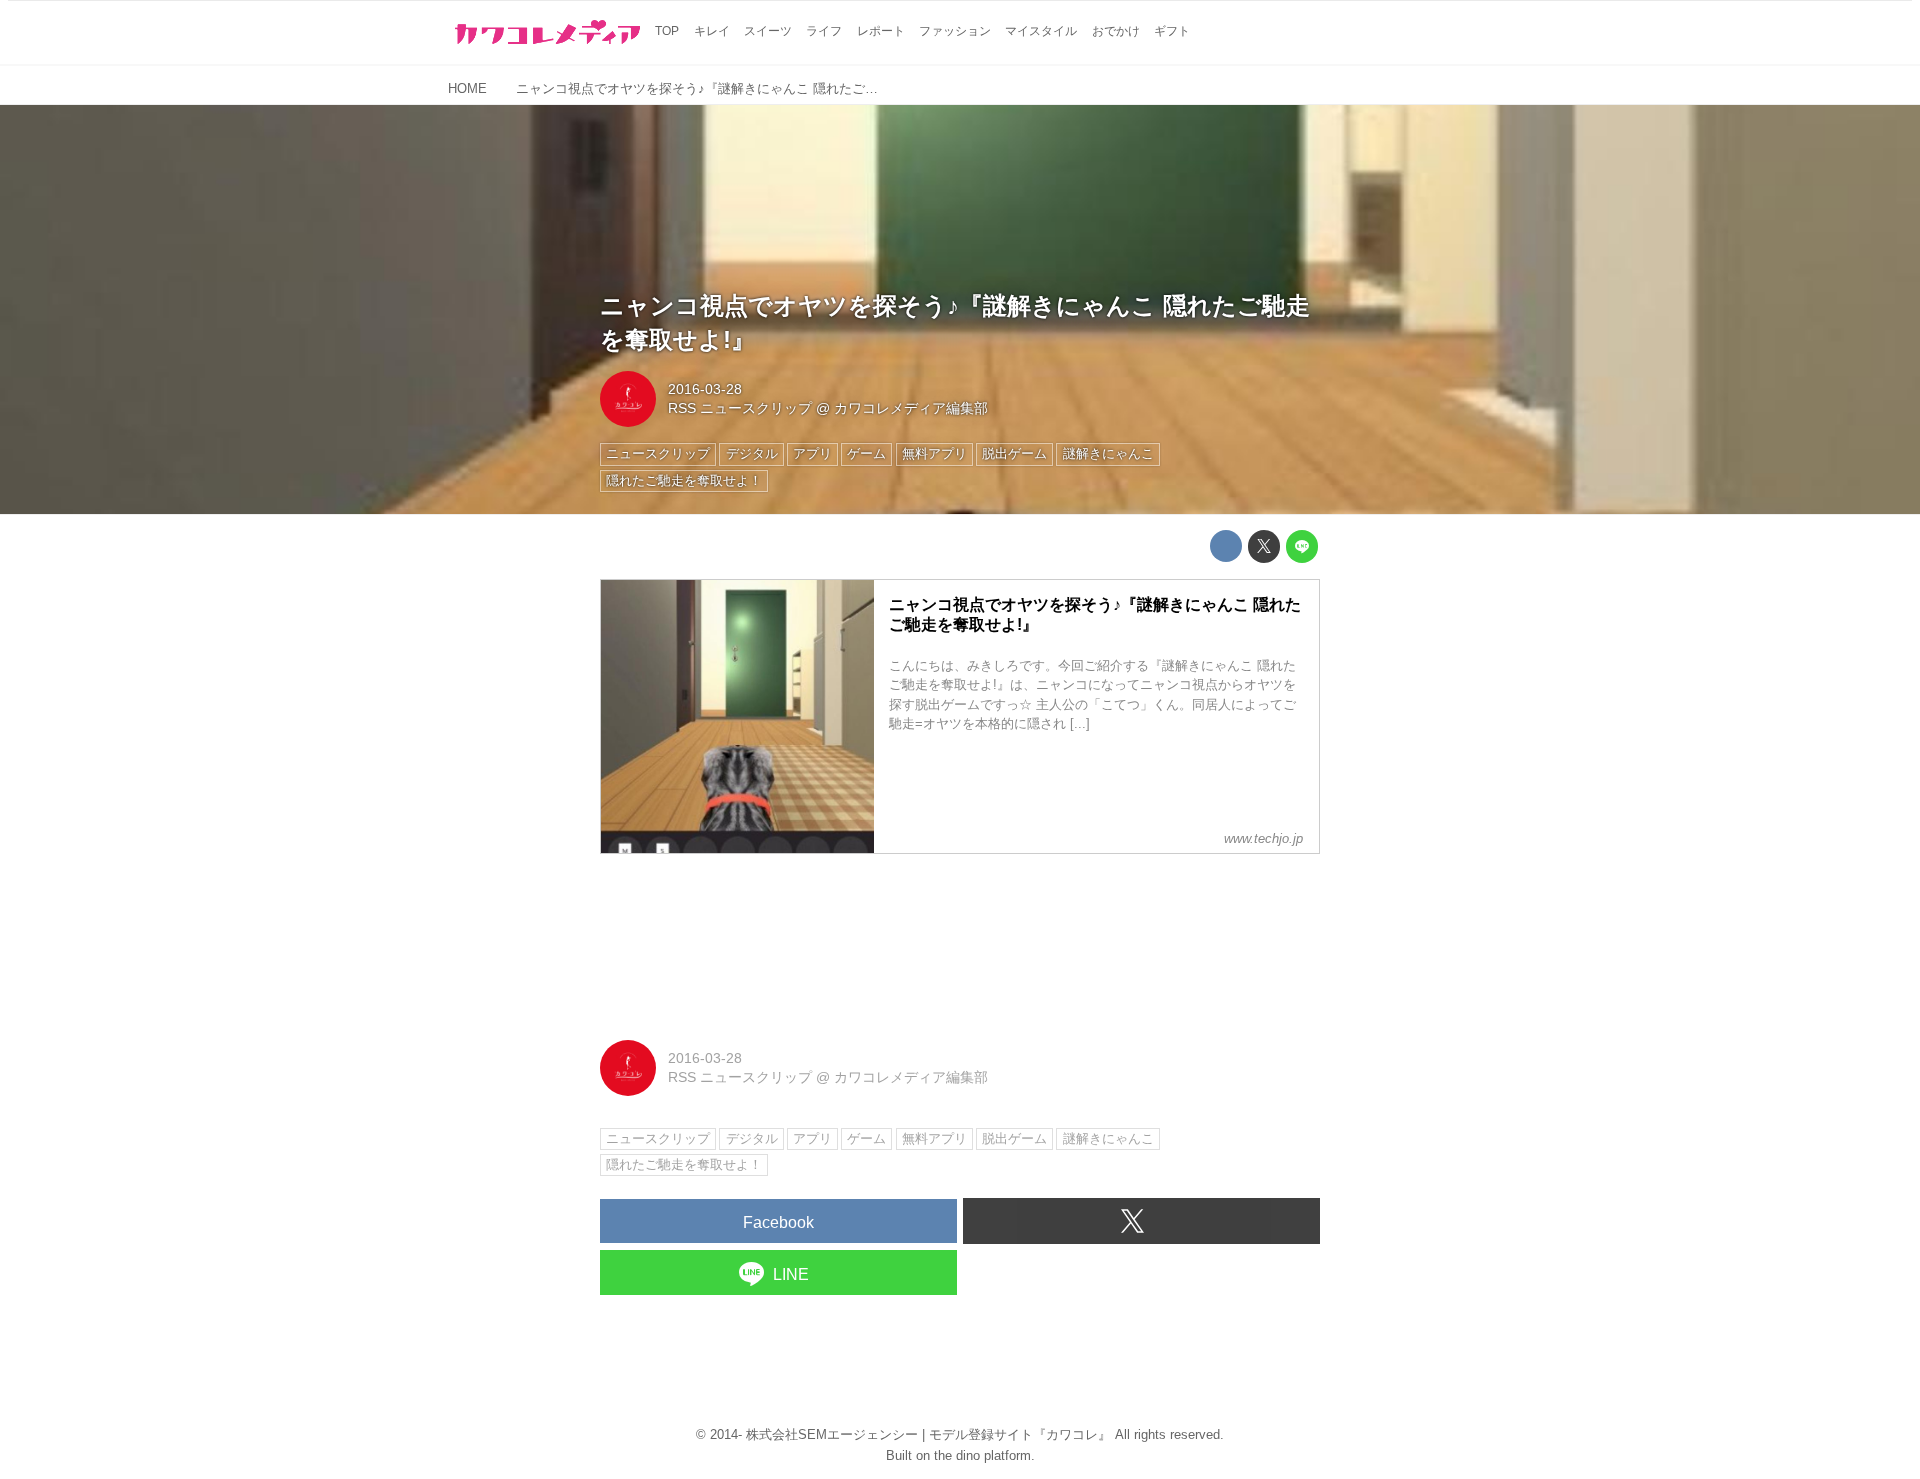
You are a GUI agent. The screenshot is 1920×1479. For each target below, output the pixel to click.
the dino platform (982, 1455)
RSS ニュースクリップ (740, 408)
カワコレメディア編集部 (911, 408)
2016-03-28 (705, 389)
